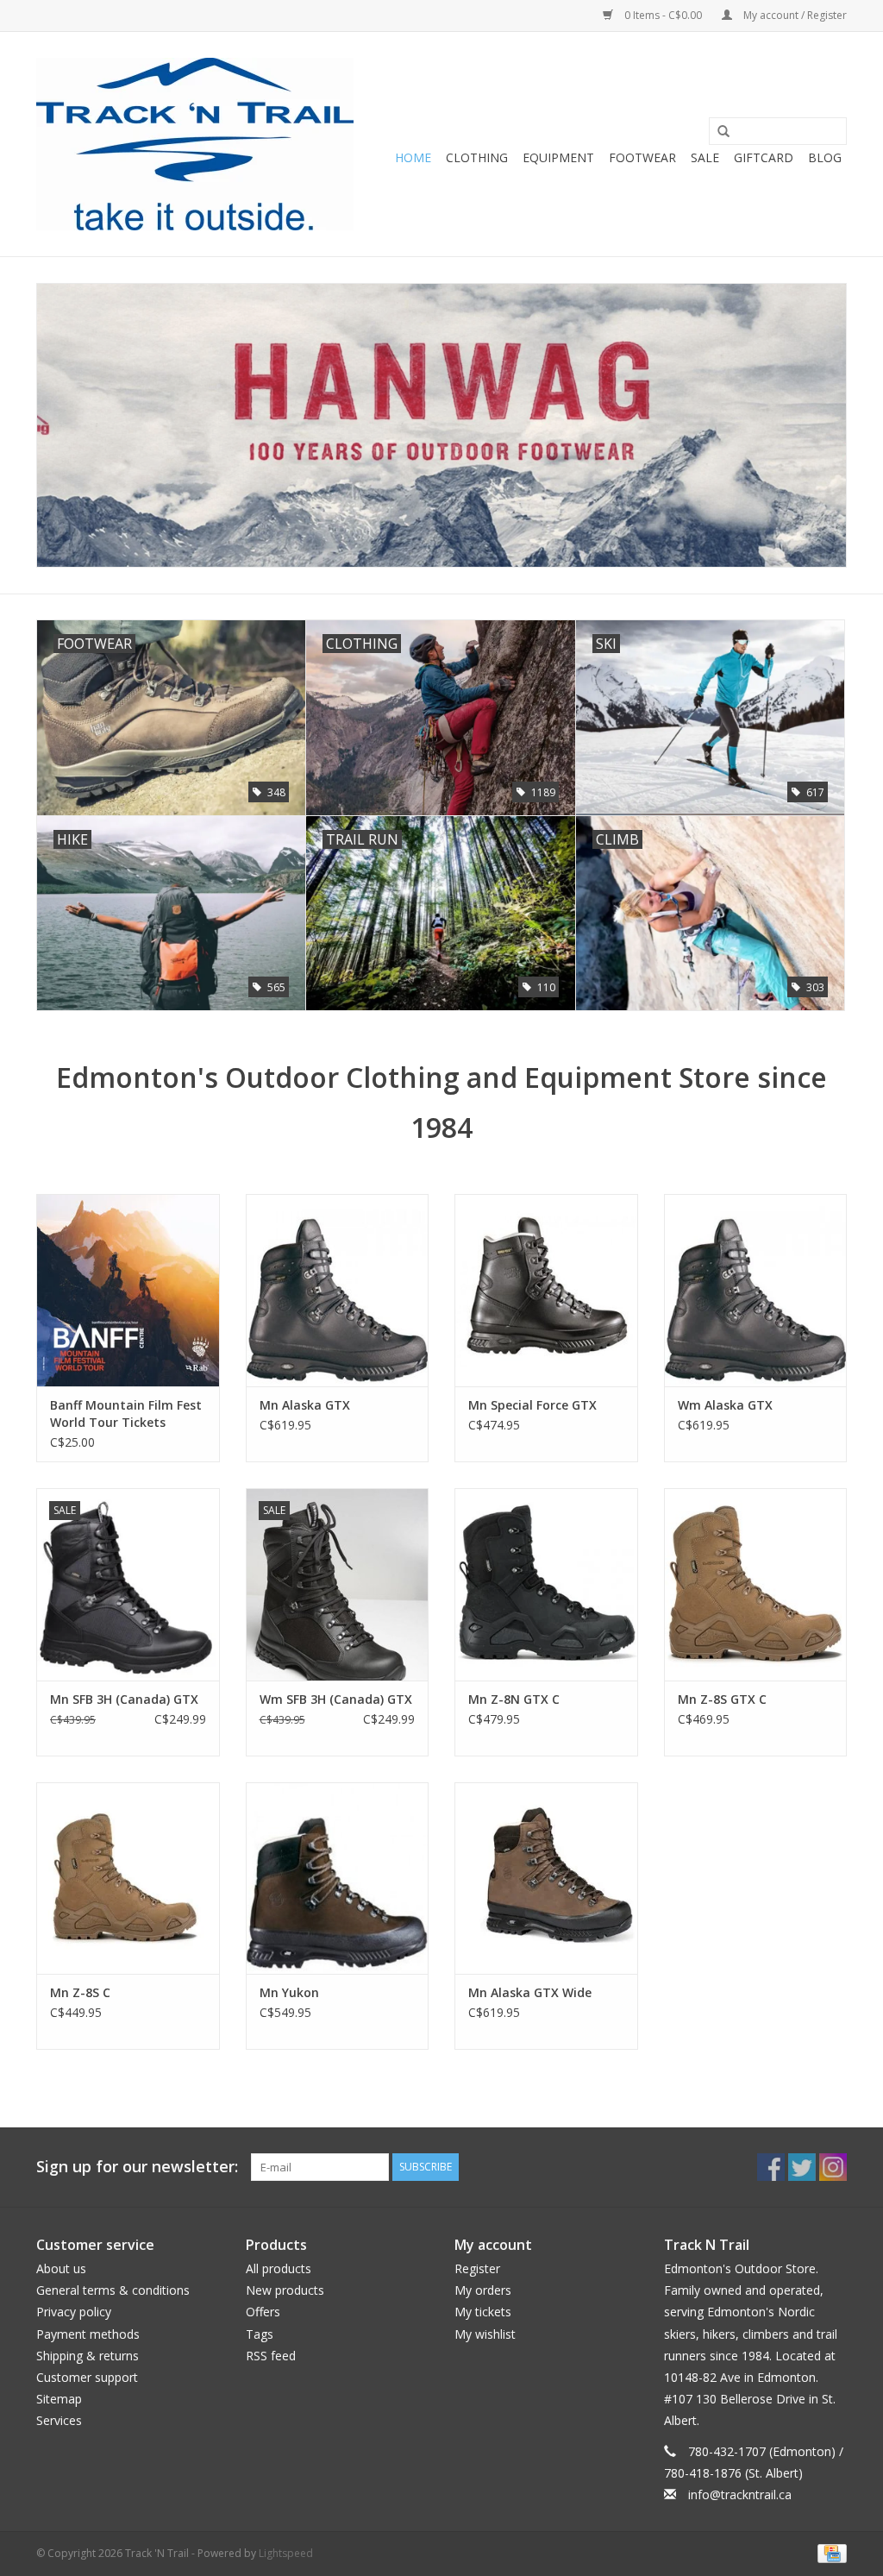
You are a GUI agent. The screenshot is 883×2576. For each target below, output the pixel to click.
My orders (483, 2290)
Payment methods (88, 2334)
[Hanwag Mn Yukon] (338, 1879)
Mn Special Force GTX (532, 1405)
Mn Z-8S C (80, 1992)
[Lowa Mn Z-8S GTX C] (756, 1584)
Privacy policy (74, 2312)
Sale (705, 157)
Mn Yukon (289, 1992)
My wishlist (485, 2334)
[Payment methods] (829, 2552)
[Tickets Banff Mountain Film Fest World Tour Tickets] (128, 1290)
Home (413, 157)
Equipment (558, 157)
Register (477, 2268)
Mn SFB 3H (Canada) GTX (124, 1699)
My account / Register (794, 15)
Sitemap (59, 2399)
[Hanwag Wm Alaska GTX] (756, 1290)
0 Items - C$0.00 (663, 15)
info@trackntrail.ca (740, 2494)
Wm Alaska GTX (725, 1405)
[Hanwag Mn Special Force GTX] (546, 1290)
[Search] (717, 132)
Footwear (642, 157)
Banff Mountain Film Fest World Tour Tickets (126, 1414)
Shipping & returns (88, 2356)
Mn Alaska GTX (305, 1405)
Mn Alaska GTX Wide (530, 1992)
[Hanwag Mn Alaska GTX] (338, 1290)
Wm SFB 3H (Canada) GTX (336, 1699)
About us (61, 2268)
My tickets (483, 2312)
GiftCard (764, 157)
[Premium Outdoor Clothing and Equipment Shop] (195, 144)
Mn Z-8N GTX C (514, 1699)
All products (279, 2268)
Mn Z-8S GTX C (722, 1699)
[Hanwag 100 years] (441, 426)
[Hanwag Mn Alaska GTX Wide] (546, 1879)
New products (285, 2290)
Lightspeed (286, 2553)
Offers (263, 2312)
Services (59, 2420)
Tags (260, 2334)
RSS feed (271, 2356)
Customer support (87, 2377)
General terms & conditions (113, 2290)
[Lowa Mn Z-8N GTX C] (546, 1584)
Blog (825, 157)
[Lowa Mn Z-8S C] (128, 1879)
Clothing (477, 157)
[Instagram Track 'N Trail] (833, 2167)
